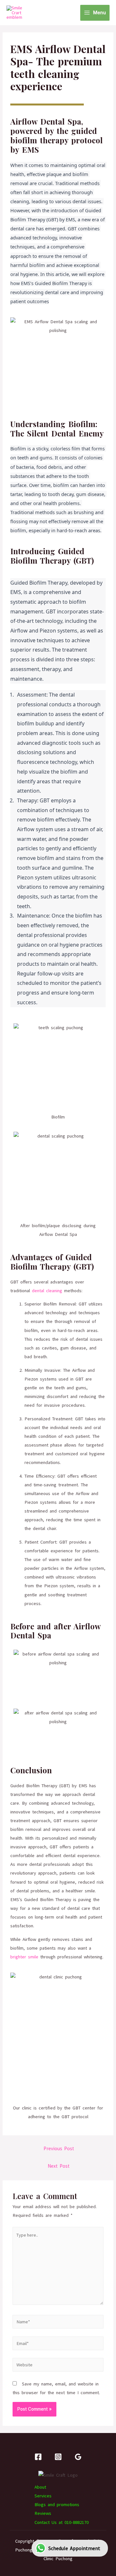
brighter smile (24, 1957)
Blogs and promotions (57, 2504)
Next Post (59, 2166)
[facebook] (38, 2457)
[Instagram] (58, 2457)
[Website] (58, 2366)
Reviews (43, 2513)
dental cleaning (47, 1291)
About (40, 2487)
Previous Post (59, 2148)
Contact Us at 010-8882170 (62, 2522)
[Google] (78, 2457)
